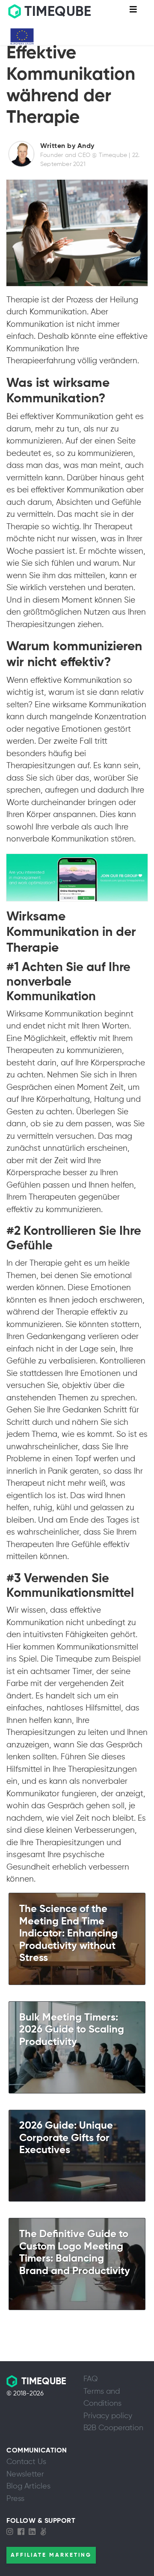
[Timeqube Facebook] (23, 2532)
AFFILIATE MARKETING (51, 2555)
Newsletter (25, 2474)
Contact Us (26, 2462)
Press (15, 2499)
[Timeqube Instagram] (12, 2532)
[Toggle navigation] (133, 12)
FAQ (91, 2379)
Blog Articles (28, 2486)
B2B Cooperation (113, 2428)
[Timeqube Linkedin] (34, 2532)
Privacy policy (108, 2416)
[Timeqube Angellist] (45, 2532)
